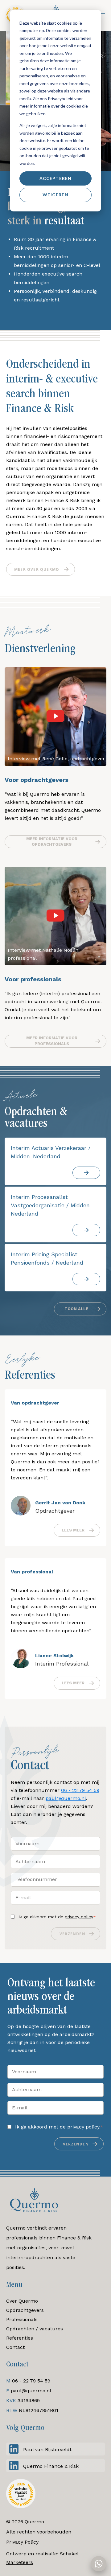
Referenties (20, 2338)
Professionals (22, 2319)
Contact (15, 2347)
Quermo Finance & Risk (51, 2466)
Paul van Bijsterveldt (47, 2449)
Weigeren (55, 195)
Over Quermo (22, 2301)
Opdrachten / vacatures (35, 2329)
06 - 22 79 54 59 (80, 1790)
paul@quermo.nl (66, 1798)
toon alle (76, 1309)
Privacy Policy (22, 2542)
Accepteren (56, 178)
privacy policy (79, 1917)
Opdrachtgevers (25, 2310)
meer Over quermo (37, 569)
